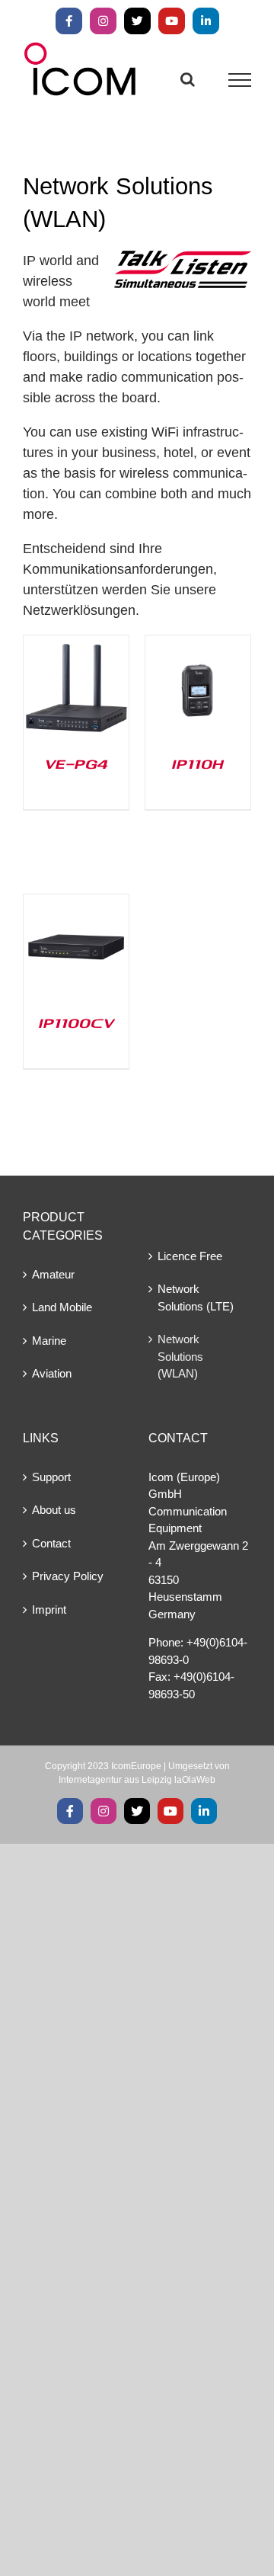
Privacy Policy (68, 1576)
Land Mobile (62, 1307)
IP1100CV (76, 1022)
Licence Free (190, 1256)
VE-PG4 (76, 763)
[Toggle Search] (188, 79)
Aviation (52, 1373)
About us (54, 1510)
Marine (49, 1341)
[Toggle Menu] (240, 80)
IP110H (198, 763)
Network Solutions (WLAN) (180, 1356)
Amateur (53, 1274)
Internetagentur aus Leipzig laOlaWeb (137, 1780)
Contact (51, 1543)
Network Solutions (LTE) (196, 1298)
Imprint (49, 1610)
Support (51, 1477)
